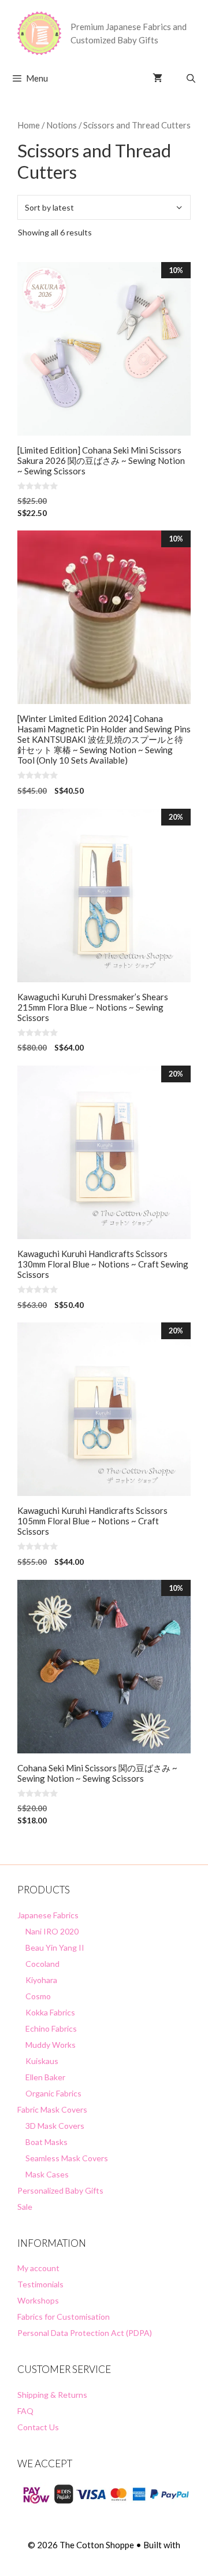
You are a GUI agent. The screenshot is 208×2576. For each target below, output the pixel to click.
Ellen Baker (45, 2077)
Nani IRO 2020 (52, 1931)
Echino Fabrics (51, 2028)
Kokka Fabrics (50, 2012)
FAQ (25, 2411)
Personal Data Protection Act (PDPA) (85, 2333)
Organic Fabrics (53, 2093)
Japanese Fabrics (48, 1915)
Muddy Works (51, 2045)
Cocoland (42, 1964)
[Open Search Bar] (191, 78)
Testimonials (40, 2284)
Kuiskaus (42, 2061)
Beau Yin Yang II (55, 1947)
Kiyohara (41, 1980)
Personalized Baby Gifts (60, 2190)
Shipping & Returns (52, 2395)
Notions (62, 125)
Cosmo (38, 1996)
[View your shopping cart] (157, 78)
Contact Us (38, 2427)
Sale (25, 2207)
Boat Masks (47, 2142)
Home (29, 125)
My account (38, 2268)
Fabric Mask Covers (52, 2109)
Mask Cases (47, 2174)
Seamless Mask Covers (67, 2158)
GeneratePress (104, 2558)
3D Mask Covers (55, 2126)
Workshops (38, 2300)
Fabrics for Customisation (64, 2317)
